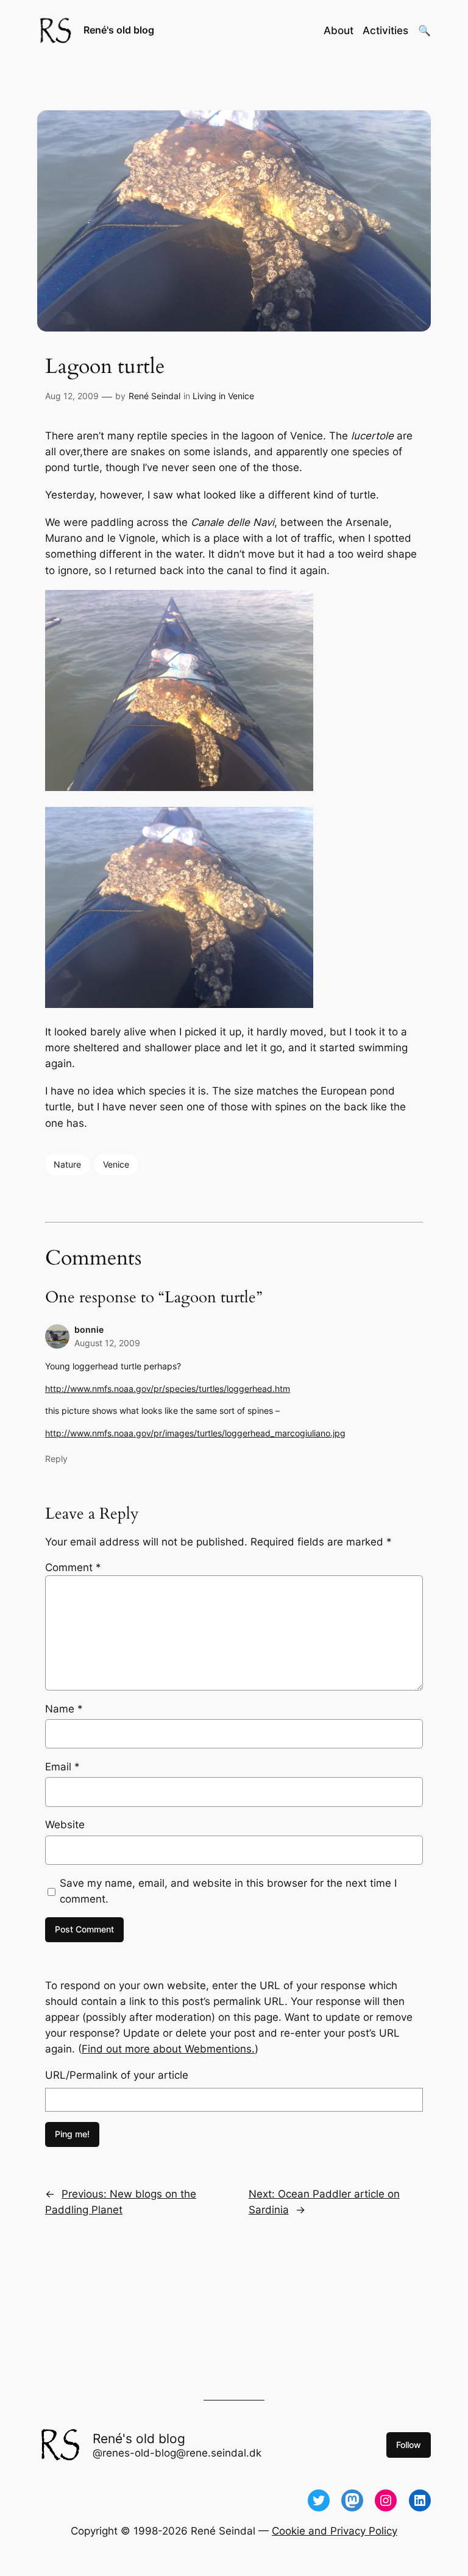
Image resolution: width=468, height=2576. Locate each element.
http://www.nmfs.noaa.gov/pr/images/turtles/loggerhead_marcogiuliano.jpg (195, 1433)
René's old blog (119, 30)
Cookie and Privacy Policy (335, 2531)
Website (65, 1825)
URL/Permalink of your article (117, 2075)
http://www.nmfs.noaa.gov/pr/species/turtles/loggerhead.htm (168, 1389)
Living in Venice (223, 396)
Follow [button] (409, 2445)
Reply (56, 1459)
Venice (116, 1164)
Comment (73, 1567)
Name (64, 1709)
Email (62, 1767)
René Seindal (154, 396)
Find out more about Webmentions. (168, 2049)
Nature (67, 1164)
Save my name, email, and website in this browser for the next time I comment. (228, 1891)
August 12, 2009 (107, 1343)
